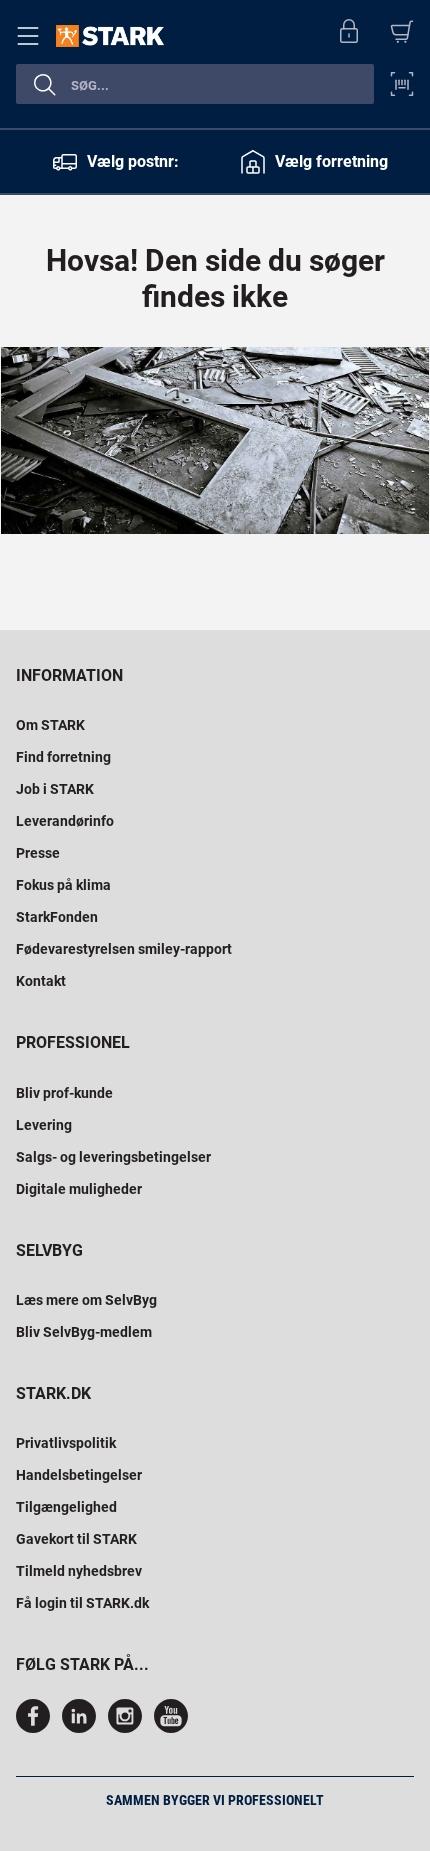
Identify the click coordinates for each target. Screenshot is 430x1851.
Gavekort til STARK (76, 1539)
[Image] (215, 440)
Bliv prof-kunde (64, 1093)
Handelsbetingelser (79, 1475)
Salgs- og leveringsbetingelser (113, 1157)
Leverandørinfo (65, 821)
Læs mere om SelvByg (86, 1300)
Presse (38, 853)
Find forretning (63, 757)
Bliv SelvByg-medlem (84, 1332)
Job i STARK (55, 789)
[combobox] (195, 84)
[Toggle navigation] (32, 36)
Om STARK (50, 725)
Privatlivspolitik (66, 1443)
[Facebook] (37, 1728)
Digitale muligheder (79, 1189)
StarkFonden (57, 917)
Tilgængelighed (66, 1507)
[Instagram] (125, 1728)
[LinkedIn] (79, 1728)
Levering (44, 1125)
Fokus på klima (63, 885)
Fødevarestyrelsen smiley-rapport (124, 949)
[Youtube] (171, 1728)
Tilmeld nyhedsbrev (79, 1571)
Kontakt (41, 981)
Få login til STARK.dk (82, 1603)
